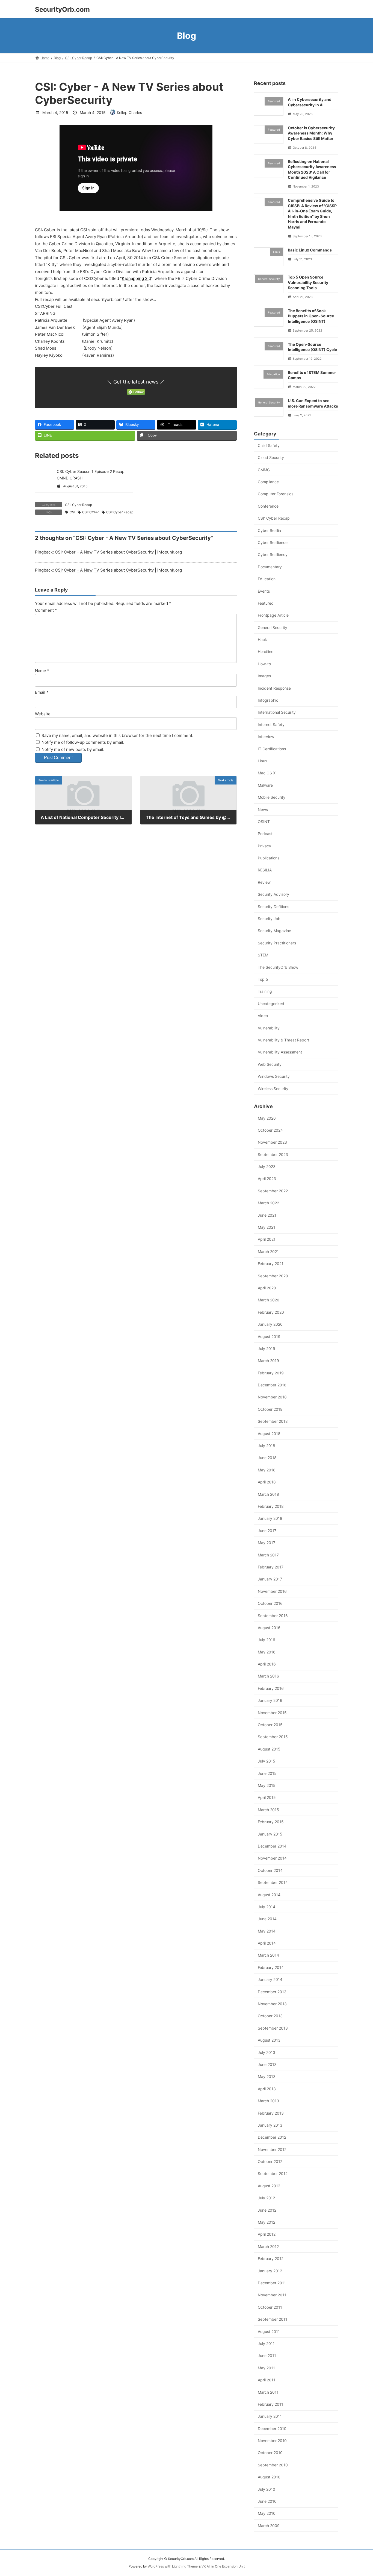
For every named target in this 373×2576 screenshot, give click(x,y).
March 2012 (268, 2246)
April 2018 (267, 1482)
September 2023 (273, 1154)
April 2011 (267, 2380)
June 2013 (267, 2064)
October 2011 (270, 2307)
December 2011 (272, 2283)
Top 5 (263, 979)
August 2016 (269, 1627)
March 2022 (268, 1203)
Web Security (270, 1064)
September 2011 (273, 2319)
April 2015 (267, 1797)
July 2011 (266, 2344)
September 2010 (273, 2465)
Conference (268, 506)
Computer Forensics (276, 494)
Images (264, 676)
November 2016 (272, 1591)
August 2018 (269, 1433)
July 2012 (266, 2198)
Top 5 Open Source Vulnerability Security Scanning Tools (308, 282)
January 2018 (270, 1518)
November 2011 (272, 2295)
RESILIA (265, 870)
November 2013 (272, 2004)
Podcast (265, 834)
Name (42, 670)
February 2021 (271, 1264)
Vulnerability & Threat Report (283, 1040)
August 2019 (269, 1336)
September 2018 (273, 1421)
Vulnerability (269, 1028)
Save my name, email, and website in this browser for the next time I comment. (117, 735)
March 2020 (269, 1300)
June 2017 (267, 1530)
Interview (266, 737)
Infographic (268, 700)
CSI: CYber (91, 512)
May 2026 (267, 1118)
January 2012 (270, 2271)
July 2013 (267, 2052)
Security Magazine (274, 931)
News (263, 809)
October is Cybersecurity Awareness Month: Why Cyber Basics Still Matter (311, 133)
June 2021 (267, 1215)
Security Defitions (273, 906)
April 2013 (267, 2088)
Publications (269, 858)
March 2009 (269, 2525)
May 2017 (267, 1543)
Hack (262, 639)
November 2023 (272, 1142)
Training (265, 991)
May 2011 (266, 2368)
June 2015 (267, 1773)
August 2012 (269, 2186)
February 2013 (271, 2113)
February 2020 (271, 1312)
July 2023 (267, 1166)
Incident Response (274, 688)
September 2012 (273, 2173)
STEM (263, 955)
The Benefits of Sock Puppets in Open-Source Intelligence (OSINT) (311, 316)
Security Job (269, 919)
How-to (264, 664)
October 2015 (270, 1725)
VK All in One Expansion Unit (223, 2566)
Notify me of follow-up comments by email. (83, 742)
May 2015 (267, 1785)
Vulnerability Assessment (280, 1052)
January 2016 (270, 1700)
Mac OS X (267, 773)
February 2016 (271, 1688)
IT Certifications (272, 749)
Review (264, 882)
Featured (266, 603)
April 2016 (267, 1664)
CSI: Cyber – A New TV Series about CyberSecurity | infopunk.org (118, 552)
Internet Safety (271, 724)
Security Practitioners (277, 943)
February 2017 (271, 1567)
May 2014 (267, 1931)
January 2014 (270, 1979)
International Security (277, 712)
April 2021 (267, 1239)
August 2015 (269, 1749)
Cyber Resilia (269, 530)
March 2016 (268, 1676)
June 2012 (267, 2210)
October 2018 (270, 1409)
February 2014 (271, 1967)
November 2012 (272, 2149)
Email (42, 692)
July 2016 (267, 1640)
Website (43, 714)
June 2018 (267, 1458)
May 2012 (267, 2222)
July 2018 (267, 1446)
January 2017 (270, 1579)
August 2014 (269, 1894)
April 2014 (267, 1943)
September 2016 (273, 1615)
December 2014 (272, 1846)
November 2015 (272, 1712)
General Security (273, 627)
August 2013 (269, 2040)
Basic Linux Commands (310, 250)
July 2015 (267, 1761)
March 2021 (268, 1251)
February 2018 (271, 1506)
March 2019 (268, 1361)
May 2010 (267, 2513)
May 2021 (267, 1227)
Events (264, 591)
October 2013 (270, 2016)
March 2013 (268, 2101)
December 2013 (272, 1991)
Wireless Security (273, 1088)
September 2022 (273, 1191)
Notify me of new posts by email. (73, 749)
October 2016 (270, 1603)
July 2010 (267, 2489)
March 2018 (268, 1494)
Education (267, 579)
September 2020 (273, 1276)
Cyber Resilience (273, 542)
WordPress (156, 2566)
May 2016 (267, 1652)
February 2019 (271, 1373)
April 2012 (267, 2234)
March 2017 (268, 1555)
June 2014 (267, 1919)
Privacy (264, 846)
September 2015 (273, 1737)
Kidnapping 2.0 (136, 278)
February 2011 (270, 2404)
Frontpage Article (273, 615)
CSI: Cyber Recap (79, 505)
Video (263, 1016)
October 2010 (270, 2453)
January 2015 (270, 1834)
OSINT (264, 822)
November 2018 (272, 1397)
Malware (265, 785)
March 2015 (268, 1809)
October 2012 (270, 2161)
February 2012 (271, 2259)
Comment (46, 610)
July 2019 (267, 1349)
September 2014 (273, 1882)
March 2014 (268, 1955)
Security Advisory (273, 894)
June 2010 (267, 2501)
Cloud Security (271, 457)
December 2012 (272, 2137)
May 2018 (267, 1470)
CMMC (264, 469)
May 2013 (267, 2076)
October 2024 (270, 1130)
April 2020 (267, 1288)
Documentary (270, 567)
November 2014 (272, 1858)
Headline (266, 652)
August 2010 (269, 2477)
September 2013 (273, 2028)
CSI (72, 512)
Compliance (268, 482)
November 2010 (272, 2441)
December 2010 (272, 2428)
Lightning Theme (185, 2566)
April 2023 (267, 1179)
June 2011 (267, 2356)
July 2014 (267, 1906)
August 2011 (269, 2331)
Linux (263, 761)
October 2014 (270, 1870)
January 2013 (270, 2125)
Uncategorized (271, 1003)
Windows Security (274, 1076)
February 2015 (271, 1822)
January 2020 (270, 1324)
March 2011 (268, 2392)
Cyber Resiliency (273, 554)
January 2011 (270, 2416)
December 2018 (272, 1385)
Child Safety (269, 445)
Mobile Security (272, 797)
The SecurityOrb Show (278, 967)
